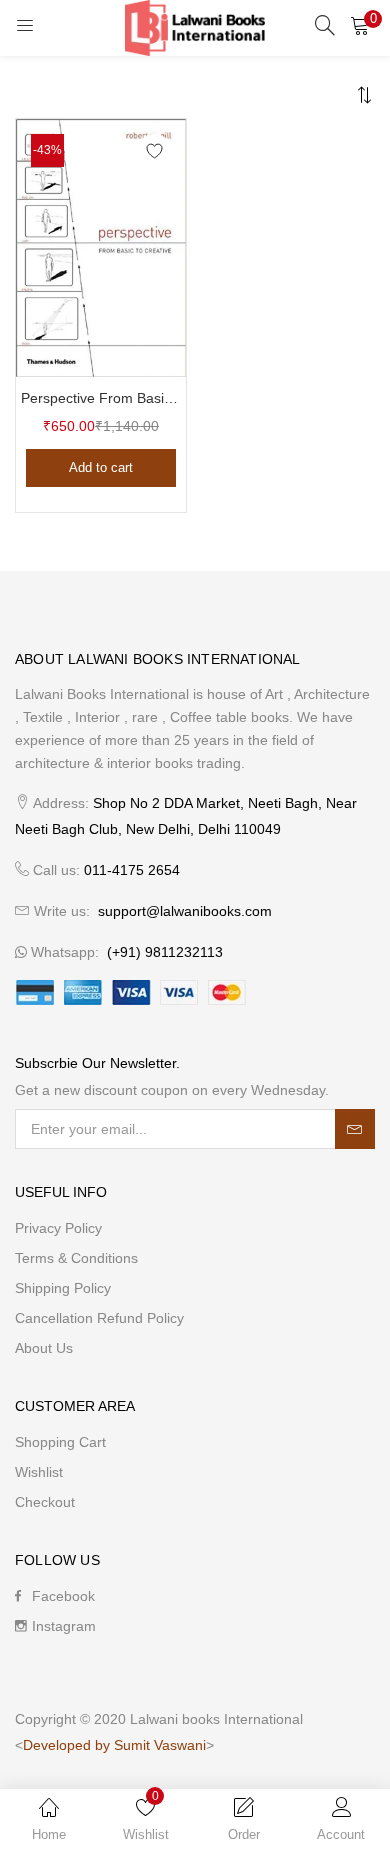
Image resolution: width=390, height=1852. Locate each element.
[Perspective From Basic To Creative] (101, 247)
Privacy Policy (58, 1228)
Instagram (64, 1626)
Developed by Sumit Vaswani (114, 1745)
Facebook (63, 1596)
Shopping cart (60, 1442)
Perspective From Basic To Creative (101, 398)
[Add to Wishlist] (154, 150)
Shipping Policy (63, 1288)
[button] (360, 25)
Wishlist (39, 1472)
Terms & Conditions (76, 1258)
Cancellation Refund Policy (99, 1318)
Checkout (45, 1502)
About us (44, 1348)
